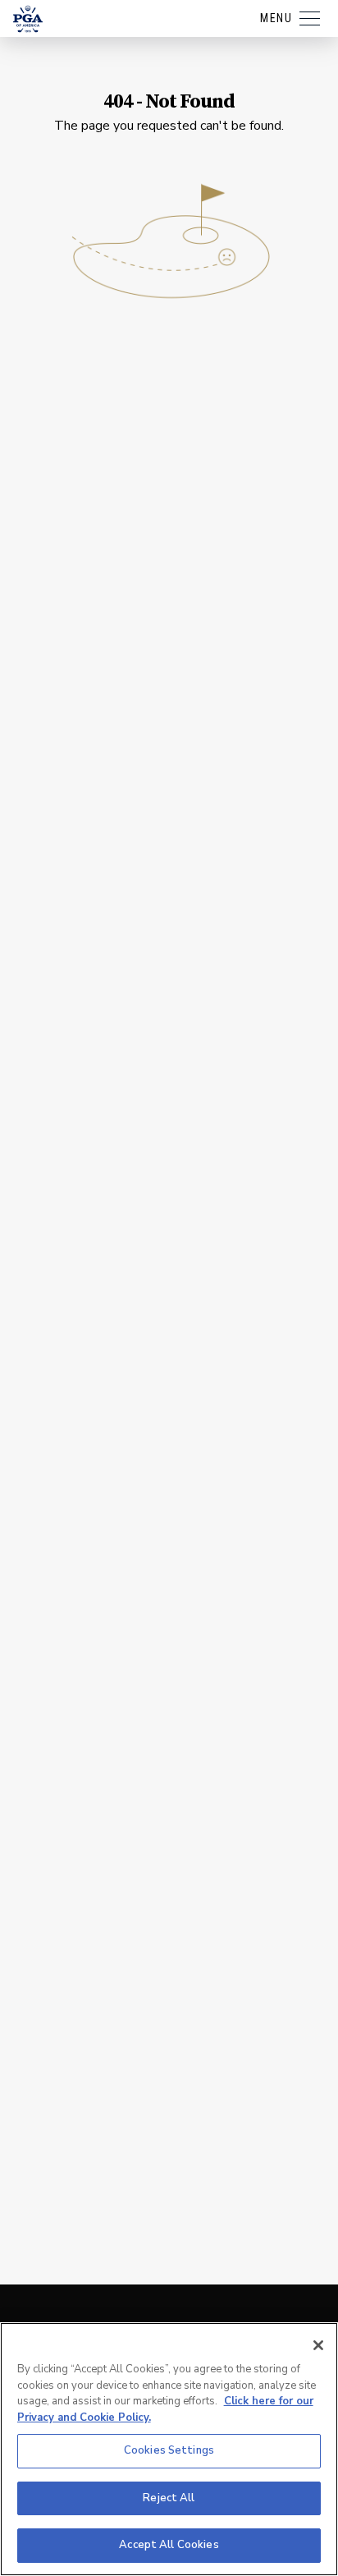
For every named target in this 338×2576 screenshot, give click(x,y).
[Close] (318, 2345)
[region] (169, 2449)
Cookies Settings (169, 2450)
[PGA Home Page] (28, 19)
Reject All (169, 2498)
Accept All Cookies (169, 2545)
